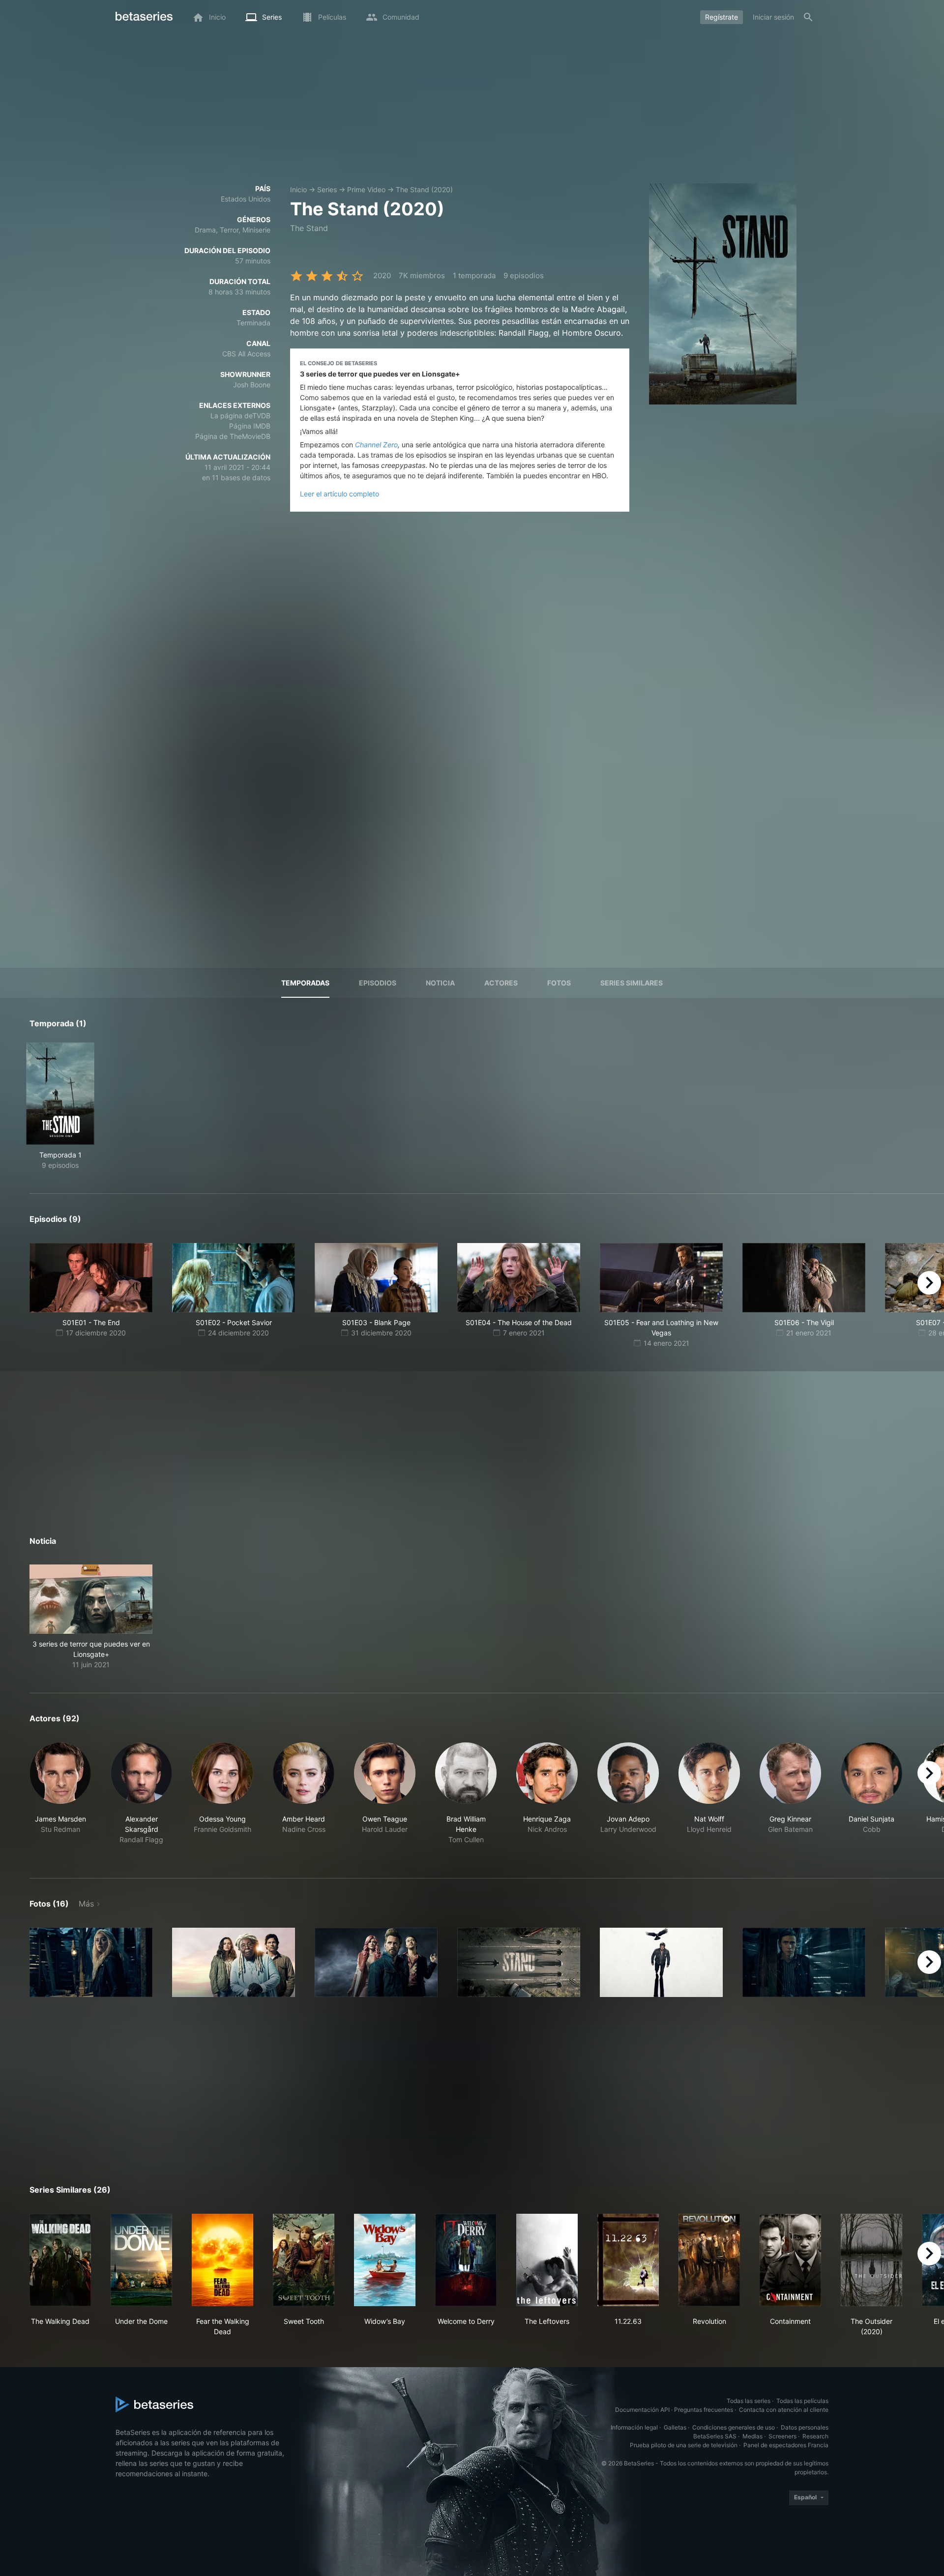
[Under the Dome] (141, 2260)
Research (815, 2436)
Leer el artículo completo (339, 494)
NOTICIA (440, 983)
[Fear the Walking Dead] (222, 2260)
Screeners (782, 2436)
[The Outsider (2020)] (871, 2260)
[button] (91, 1617)
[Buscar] (808, 17)
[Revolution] (709, 2260)
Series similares (632, 983)
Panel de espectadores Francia (786, 2445)
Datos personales (805, 2427)
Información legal (634, 2427)
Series (327, 189)
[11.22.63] (628, 2260)
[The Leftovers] (547, 2260)
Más (86, 1904)
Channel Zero (376, 445)
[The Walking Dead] (60, 2260)
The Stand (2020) (424, 189)
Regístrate (722, 17)
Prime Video (366, 189)
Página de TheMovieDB (233, 436)
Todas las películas (802, 2401)
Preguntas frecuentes (704, 2410)
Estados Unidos (246, 199)
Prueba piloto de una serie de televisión (684, 2445)
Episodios (378, 983)
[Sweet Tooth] (304, 2260)
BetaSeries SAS (715, 2436)
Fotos (559, 983)
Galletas (675, 2427)
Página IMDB (250, 426)
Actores (501, 983)
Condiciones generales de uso (734, 2427)
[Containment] (790, 2260)
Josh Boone (252, 385)
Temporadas (305, 983)
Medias (752, 2436)
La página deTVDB (240, 416)
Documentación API (642, 2410)
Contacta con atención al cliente (784, 2410)
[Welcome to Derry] (466, 2260)
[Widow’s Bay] (385, 2260)
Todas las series (749, 2401)
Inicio (298, 189)
